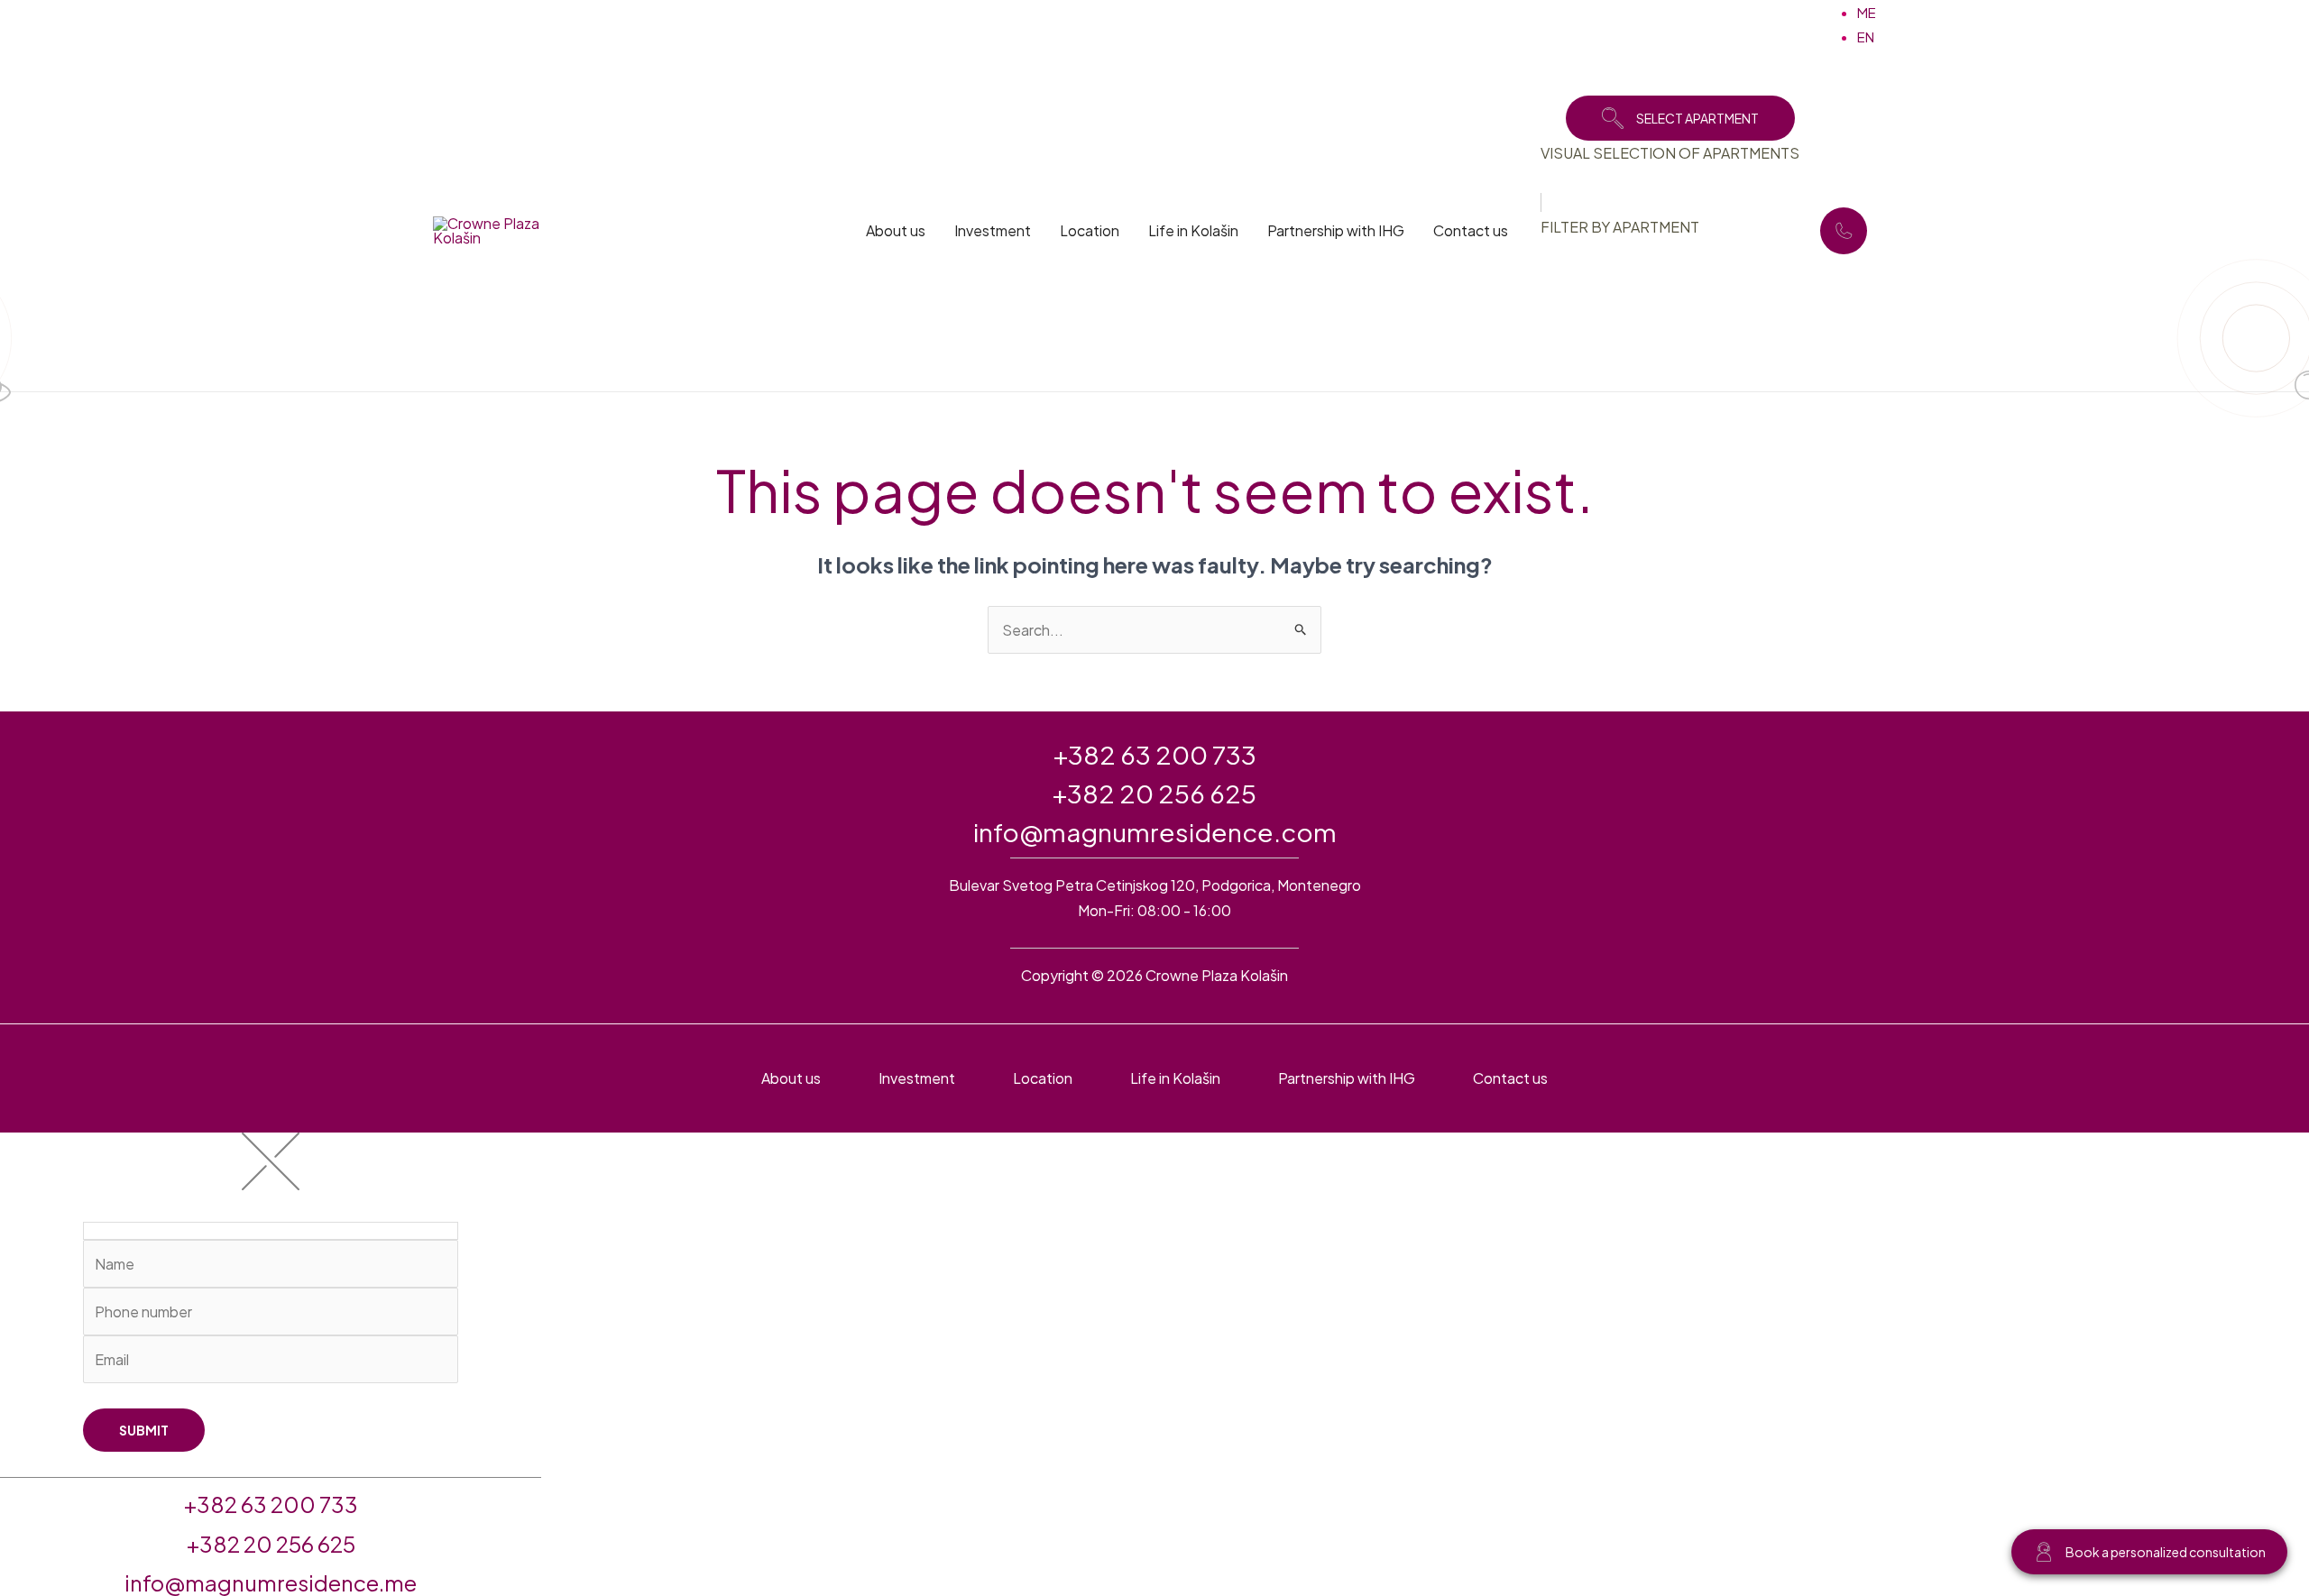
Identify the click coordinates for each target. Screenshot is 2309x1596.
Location (1090, 230)
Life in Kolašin (1193, 230)
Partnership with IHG (1336, 230)
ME (1867, 12)
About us (896, 230)
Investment (993, 230)
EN (1866, 37)
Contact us (1471, 230)
